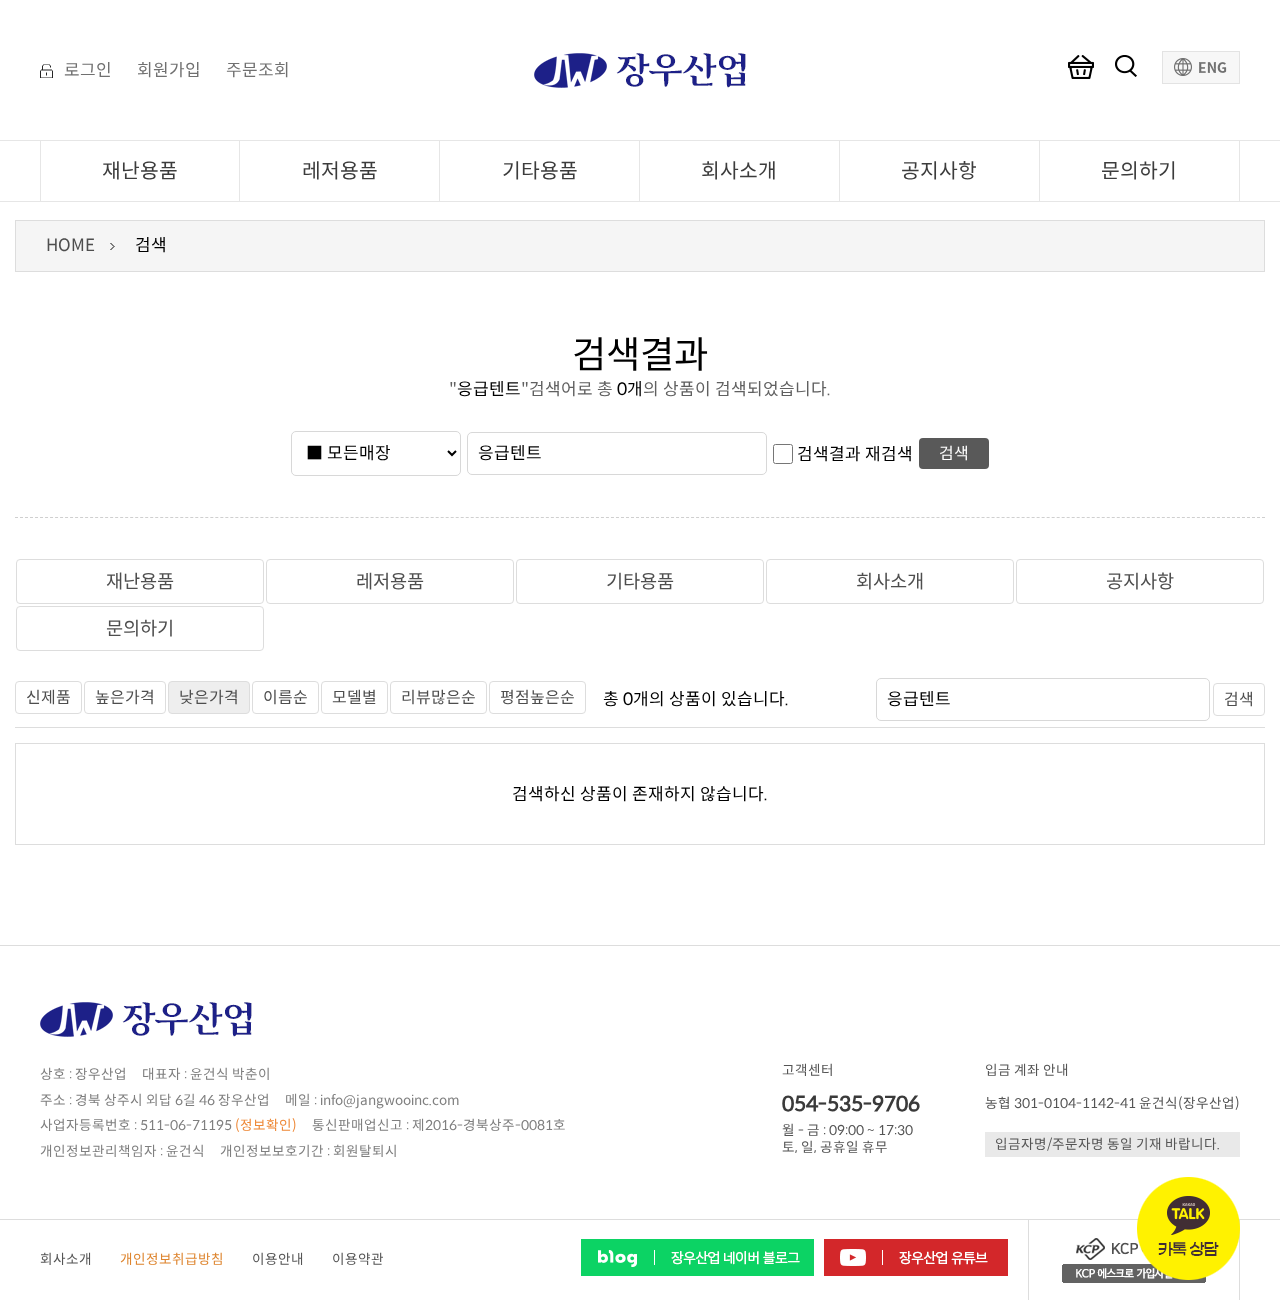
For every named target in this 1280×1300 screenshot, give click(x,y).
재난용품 (140, 171)
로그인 (88, 71)
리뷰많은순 (438, 697)
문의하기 (1139, 171)
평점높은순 (537, 697)
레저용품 (340, 171)
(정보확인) (266, 1125)
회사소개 (739, 171)
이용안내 (278, 1259)
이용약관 (358, 1259)
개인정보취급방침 (172, 1259)
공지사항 (939, 171)
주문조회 (258, 71)
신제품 (48, 697)
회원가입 (169, 71)
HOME (70, 245)
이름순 (285, 697)
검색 (954, 453)
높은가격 (125, 697)
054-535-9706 (851, 1104)
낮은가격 (209, 697)
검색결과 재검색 (855, 453)
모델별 (354, 697)
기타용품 (540, 171)
